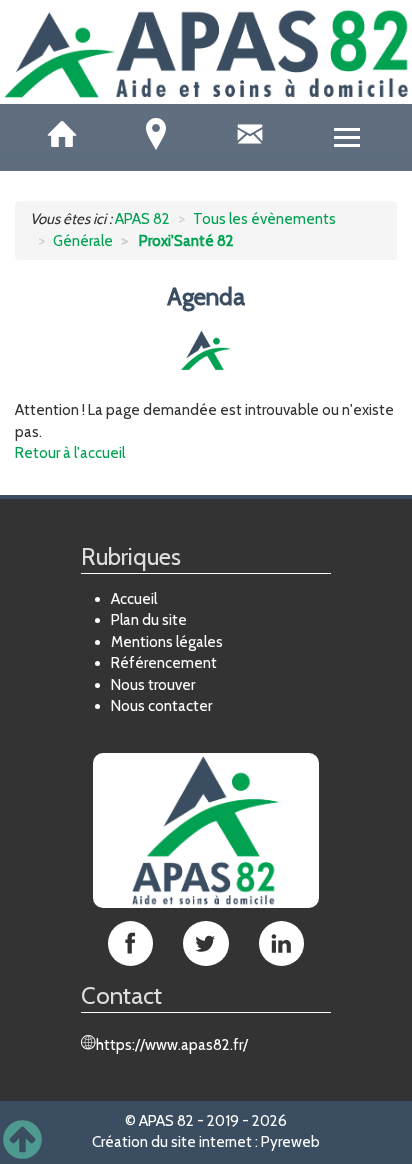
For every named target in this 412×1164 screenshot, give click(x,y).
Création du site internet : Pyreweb (206, 1142)
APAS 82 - (171, 1121)
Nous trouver (153, 685)
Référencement (164, 663)
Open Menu (347, 138)
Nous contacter (161, 706)
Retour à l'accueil (70, 453)
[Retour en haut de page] (22, 1140)
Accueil (134, 599)
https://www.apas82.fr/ (172, 1045)
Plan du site (149, 620)
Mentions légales (167, 642)
